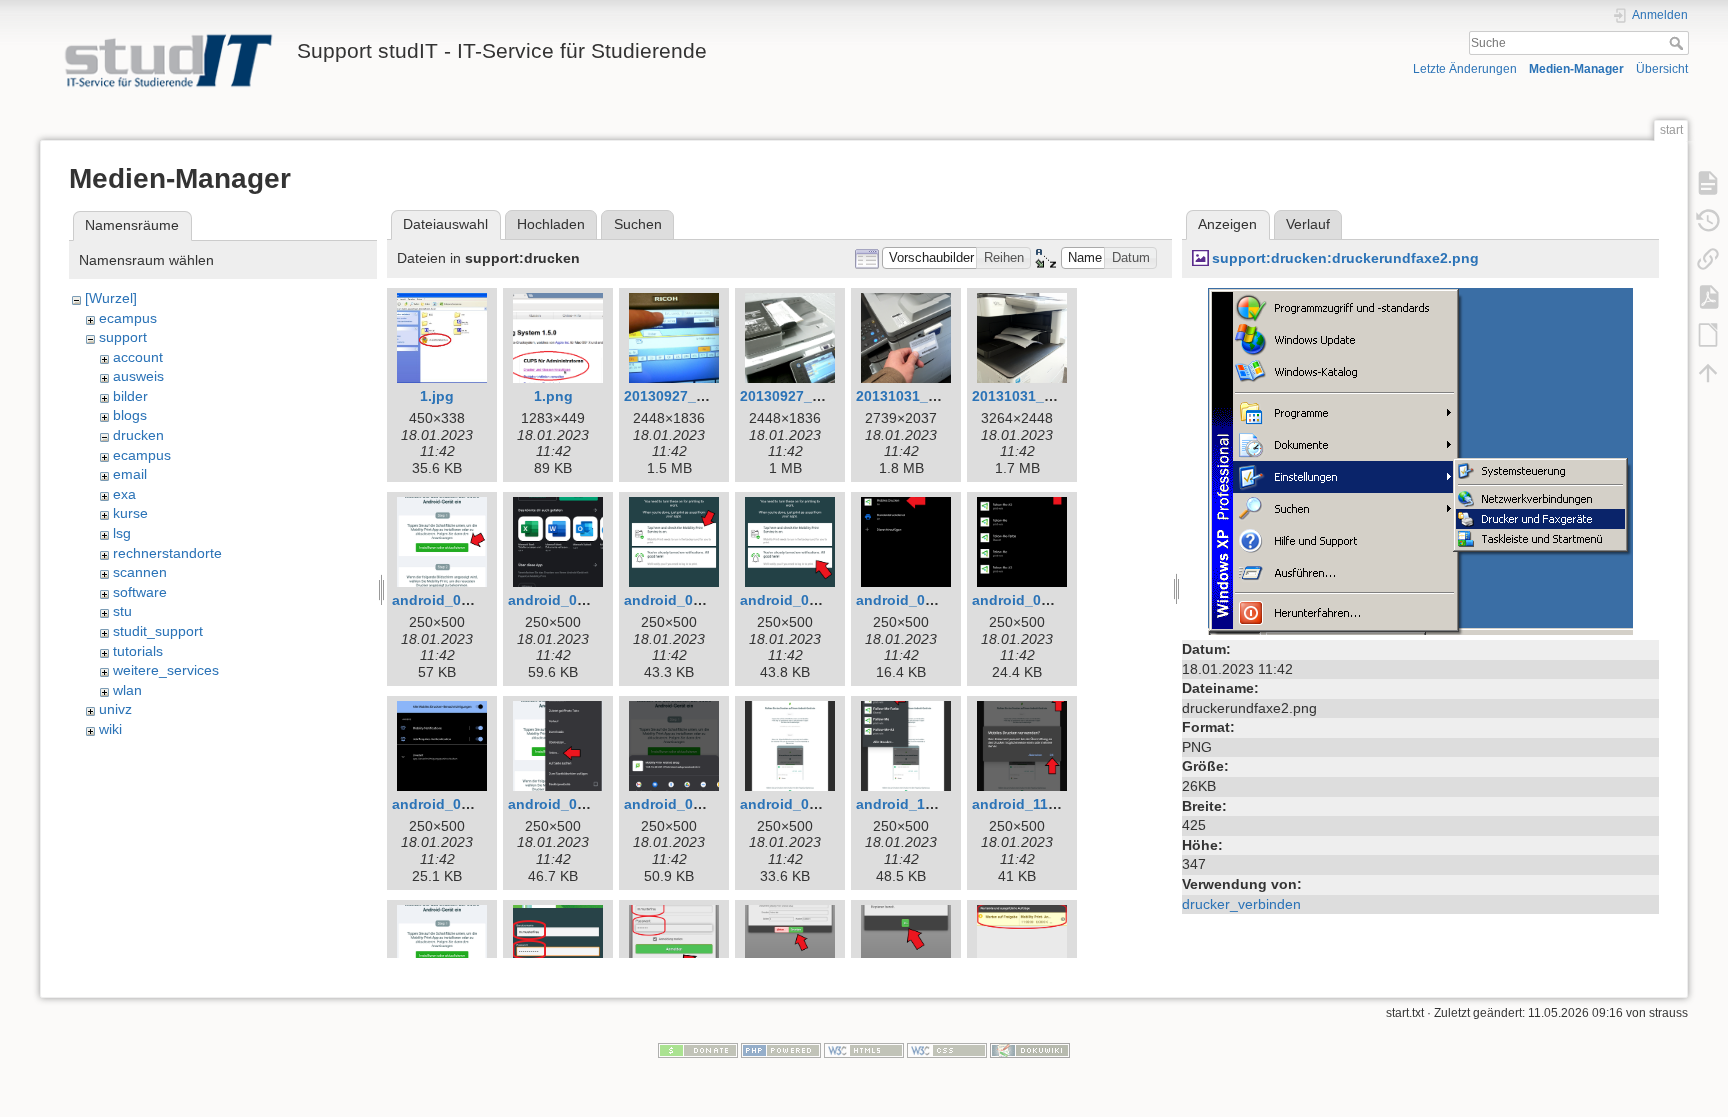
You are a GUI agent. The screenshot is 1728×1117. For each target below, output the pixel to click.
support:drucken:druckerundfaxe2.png (1345, 258)
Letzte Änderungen (1465, 69)
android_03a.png (798, 600)
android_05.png (1026, 600)
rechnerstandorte (167, 553)
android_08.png (678, 804)
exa (124, 494)
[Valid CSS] (947, 1050)
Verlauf (1308, 224)
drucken (138, 435)
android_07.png (562, 804)
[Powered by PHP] (781, 1050)
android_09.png (794, 804)
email (130, 474)
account (138, 357)
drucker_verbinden (1241, 904)
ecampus (128, 318)
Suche (1678, 43)
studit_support (158, 631)
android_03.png (678, 600)
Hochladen (551, 224)
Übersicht (1662, 69)
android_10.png (910, 804)
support (123, 337)
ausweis (138, 376)
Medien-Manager (1576, 69)
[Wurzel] (111, 298)
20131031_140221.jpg (929, 396)
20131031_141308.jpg (1045, 396)
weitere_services (166, 670)
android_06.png (446, 804)
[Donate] (698, 1050)
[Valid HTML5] (864, 1050)
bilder (130, 396)
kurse (130, 513)
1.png (553, 396)
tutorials (138, 651)
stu (122, 611)
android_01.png (446, 600)
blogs (130, 415)
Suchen (638, 224)
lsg (122, 533)
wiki (110, 729)
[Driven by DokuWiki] (1030, 1050)
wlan (127, 690)
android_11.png (1025, 804)
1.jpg (437, 396)
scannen (140, 572)
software (140, 592)
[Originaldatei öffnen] (1420, 460)
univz (115, 709)
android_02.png (562, 600)
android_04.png (910, 600)
